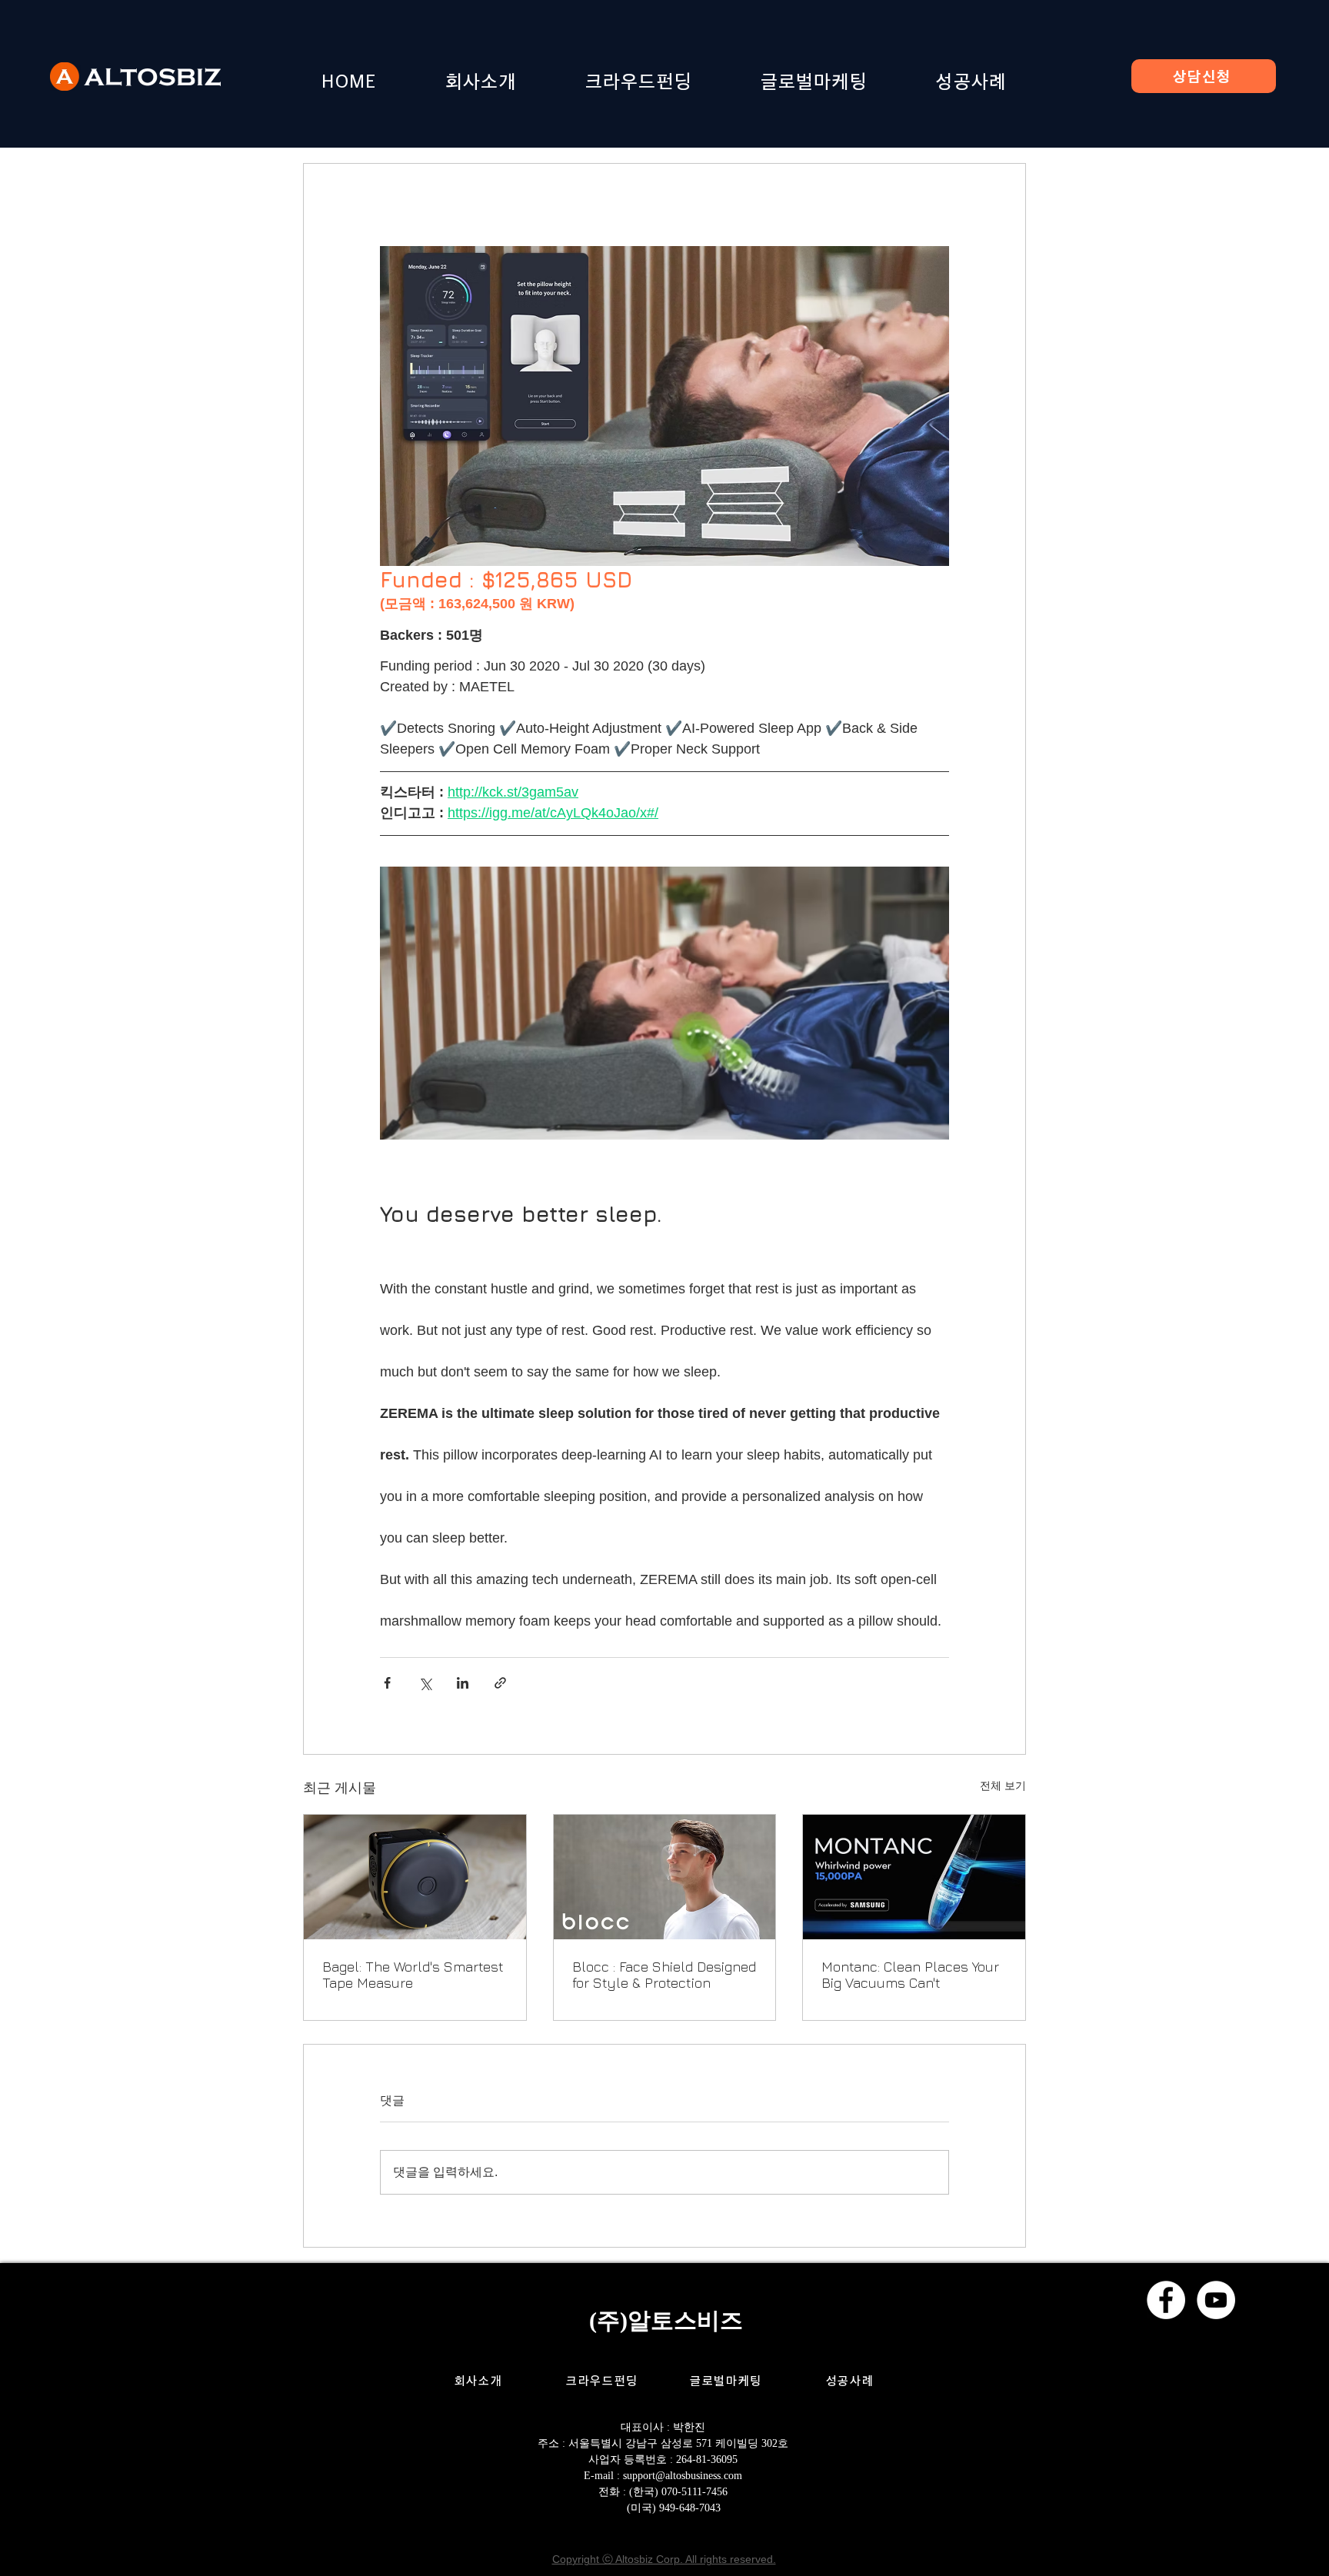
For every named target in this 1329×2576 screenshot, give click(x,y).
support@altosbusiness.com (683, 2476)
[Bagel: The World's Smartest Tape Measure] (415, 1877)
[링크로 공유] (500, 1683)
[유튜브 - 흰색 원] (1216, 2300)
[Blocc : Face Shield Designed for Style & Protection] (665, 1877)
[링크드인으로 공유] (463, 1683)
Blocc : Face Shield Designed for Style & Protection (664, 1975)
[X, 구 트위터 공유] (425, 1683)
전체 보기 (1003, 1786)
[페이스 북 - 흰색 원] (1166, 2300)
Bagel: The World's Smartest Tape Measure (413, 1975)
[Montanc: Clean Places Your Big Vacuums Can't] (914, 1877)
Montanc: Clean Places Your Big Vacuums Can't (910, 1975)
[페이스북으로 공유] (387, 1683)
